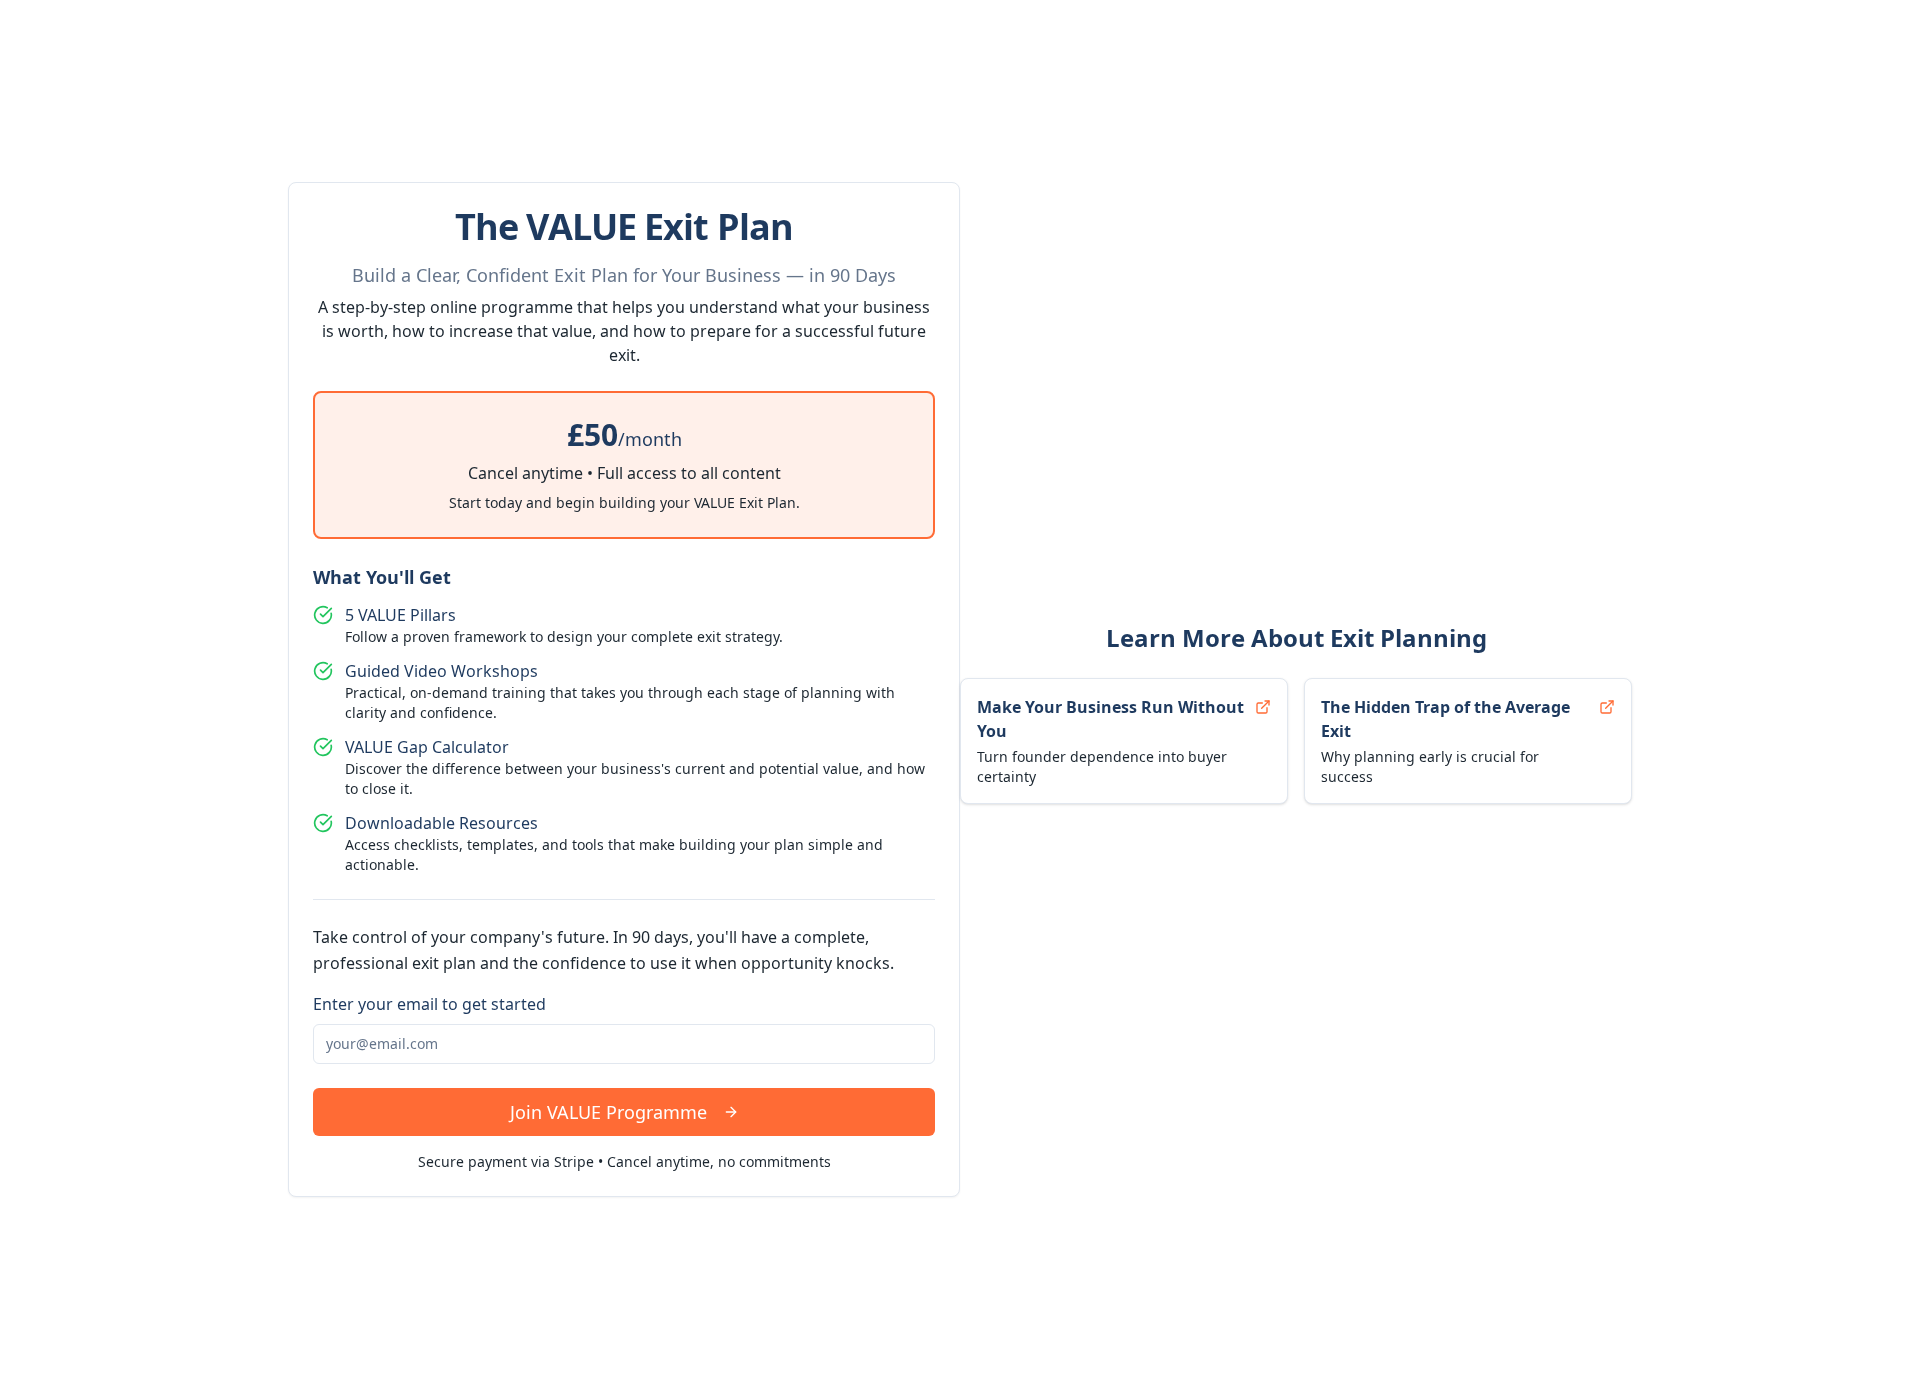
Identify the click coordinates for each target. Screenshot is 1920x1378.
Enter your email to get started (429, 1004)
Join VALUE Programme (608, 1112)
